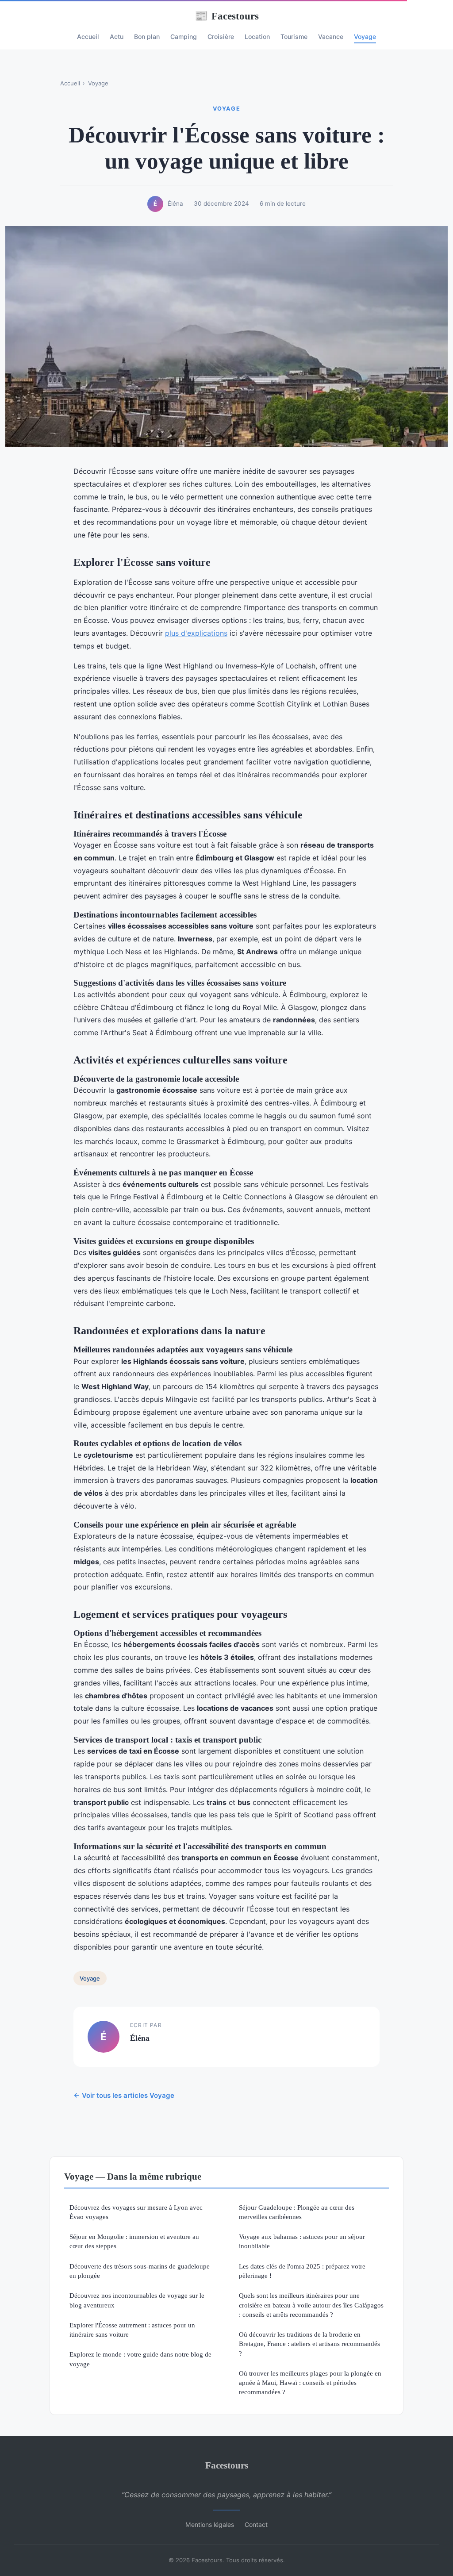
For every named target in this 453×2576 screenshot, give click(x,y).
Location (257, 36)
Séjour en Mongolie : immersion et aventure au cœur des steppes (134, 2241)
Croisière (221, 36)
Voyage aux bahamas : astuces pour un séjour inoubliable (302, 2241)
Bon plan (147, 36)
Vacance (331, 36)
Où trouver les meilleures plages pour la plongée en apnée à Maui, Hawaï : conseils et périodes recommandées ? (310, 2383)
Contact (256, 2524)
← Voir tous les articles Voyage (124, 2095)
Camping (184, 36)
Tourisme (294, 36)
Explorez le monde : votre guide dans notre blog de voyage (140, 2359)
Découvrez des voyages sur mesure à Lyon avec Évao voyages (136, 2212)
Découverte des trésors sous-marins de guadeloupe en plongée (140, 2271)
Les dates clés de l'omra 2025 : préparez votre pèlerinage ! (302, 2271)
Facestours (227, 16)
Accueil (88, 36)
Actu (117, 36)
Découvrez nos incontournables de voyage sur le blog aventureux (137, 2300)
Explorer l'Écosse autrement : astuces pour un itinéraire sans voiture (132, 2330)
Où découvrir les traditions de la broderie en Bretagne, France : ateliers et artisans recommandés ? (309, 2344)
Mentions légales (210, 2524)
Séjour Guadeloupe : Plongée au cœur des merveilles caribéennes (297, 2212)
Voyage (365, 36)
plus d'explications (196, 633)
